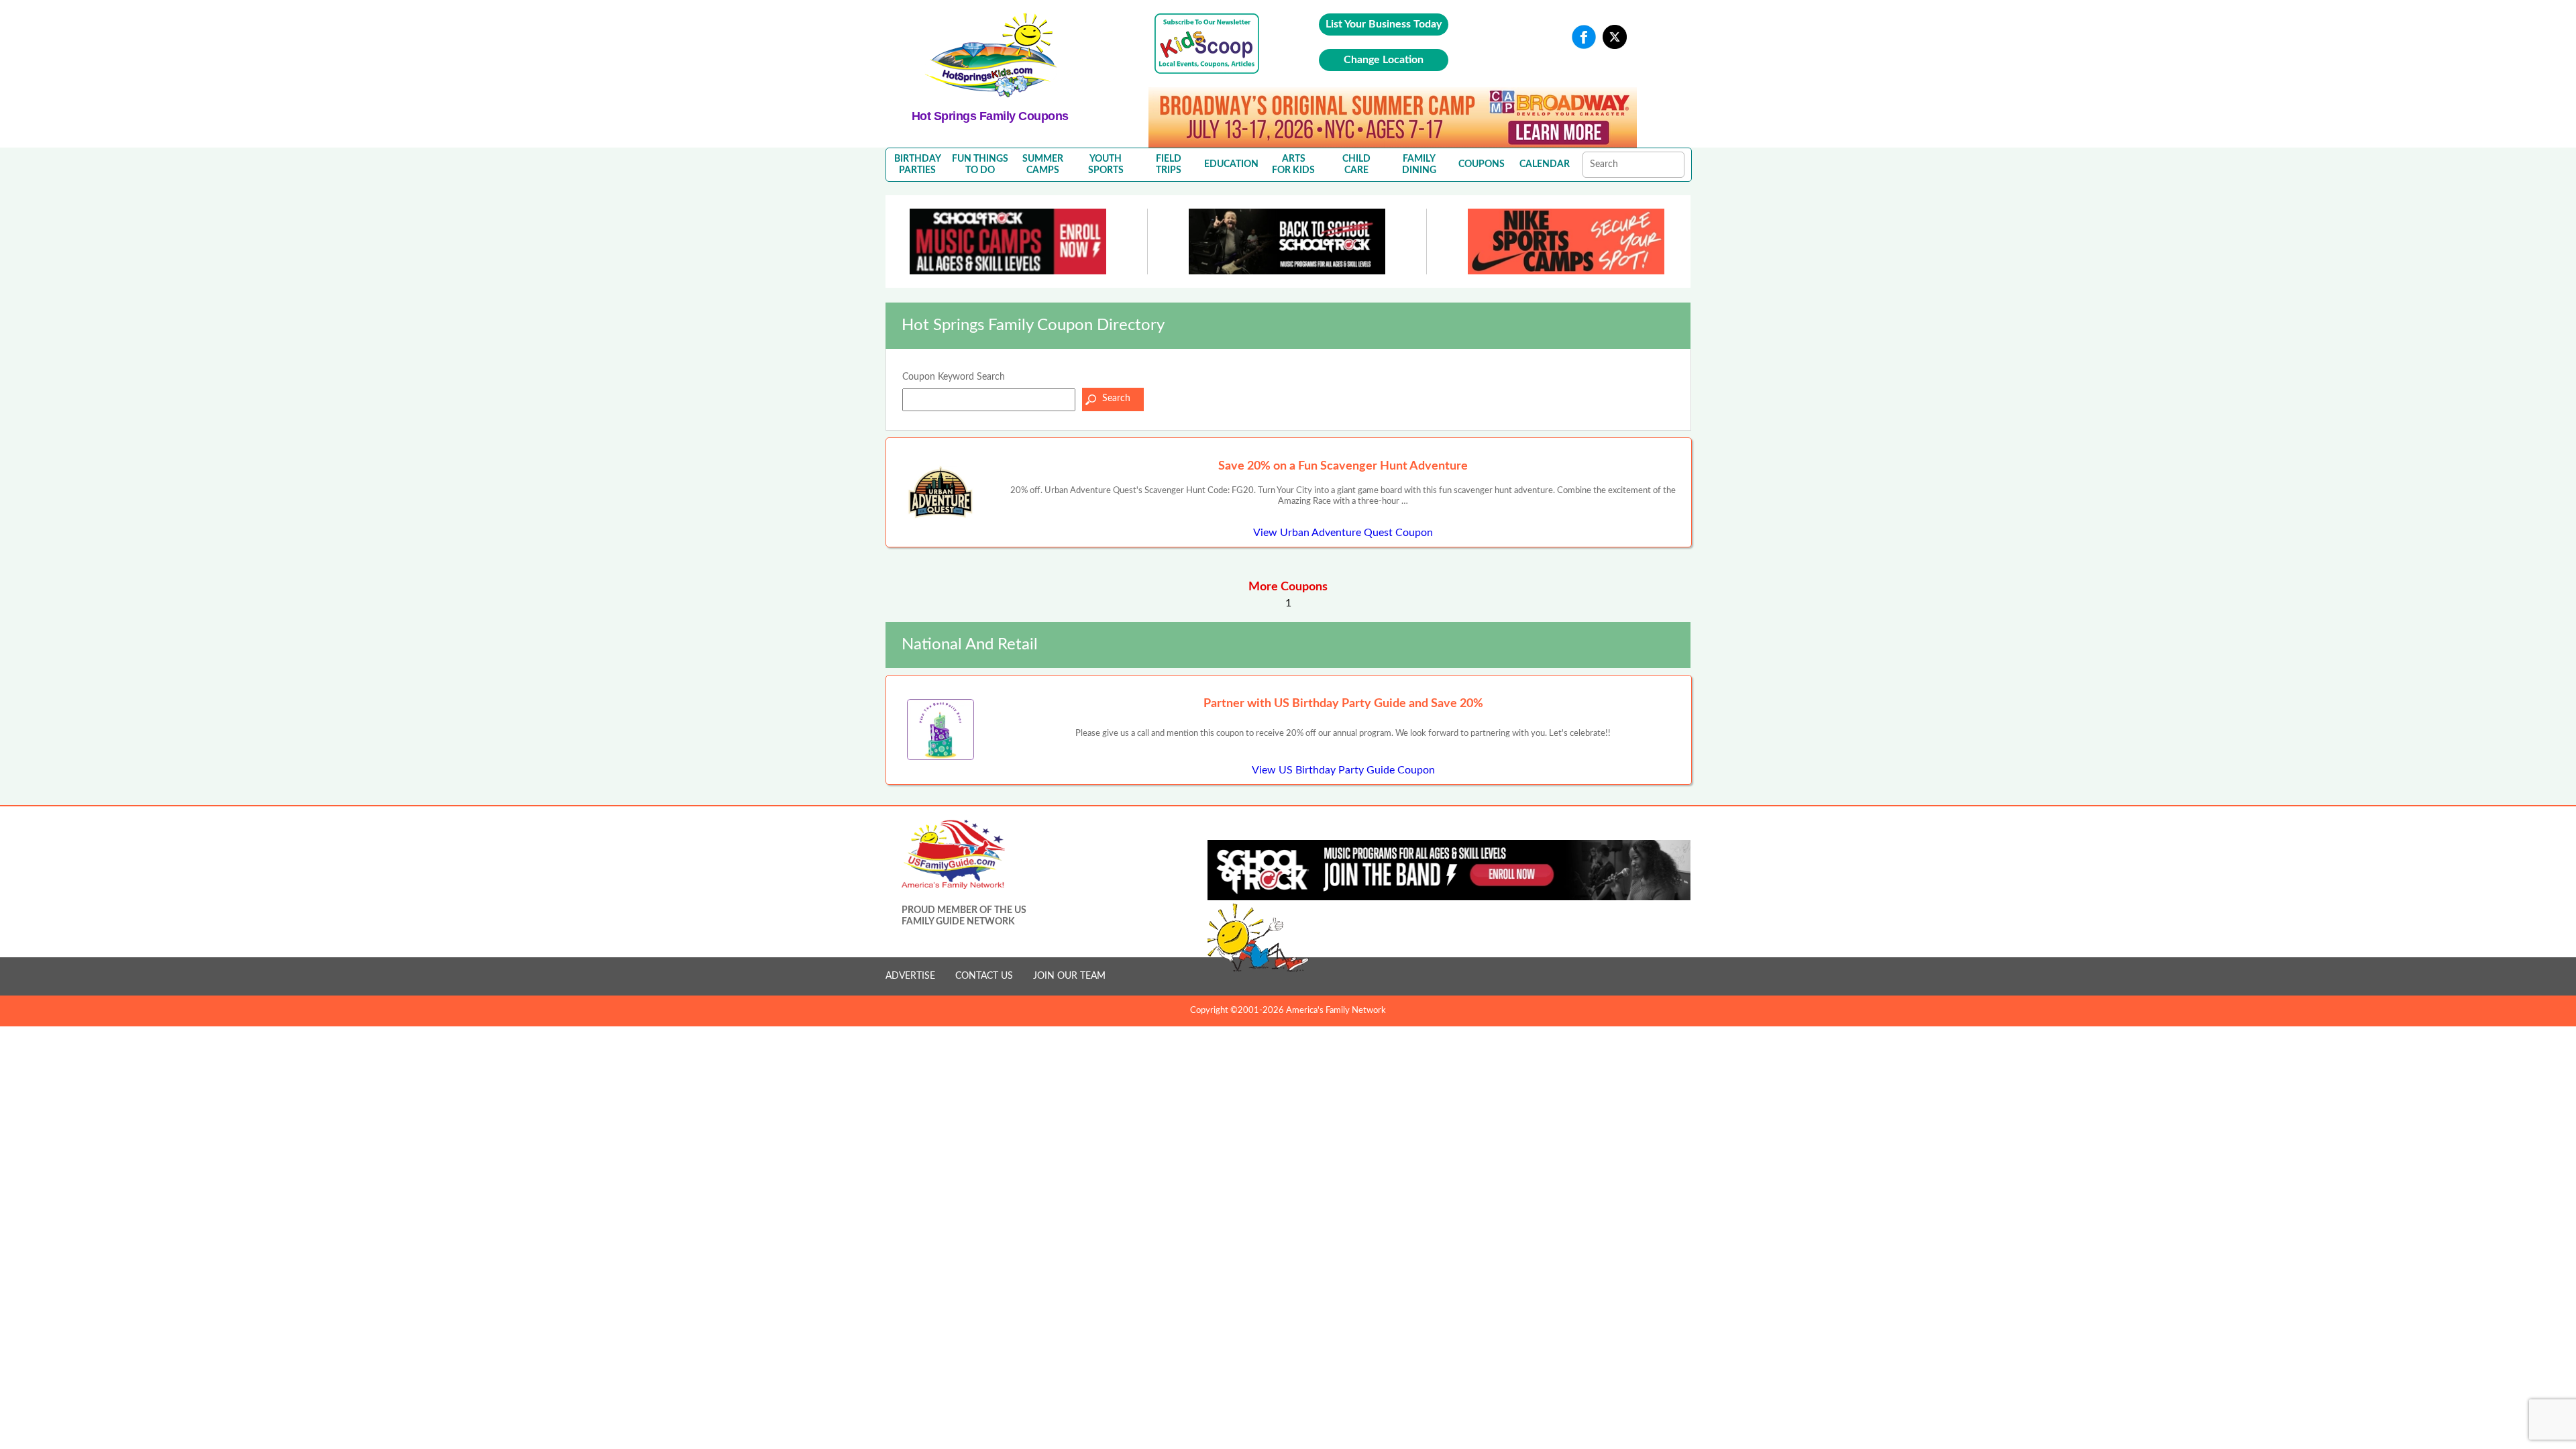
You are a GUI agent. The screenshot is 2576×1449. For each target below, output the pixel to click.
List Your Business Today (1384, 24)
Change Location (1384, 60)
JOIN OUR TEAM (1069, 976)
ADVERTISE (910, 976)
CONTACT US (984, 976)
